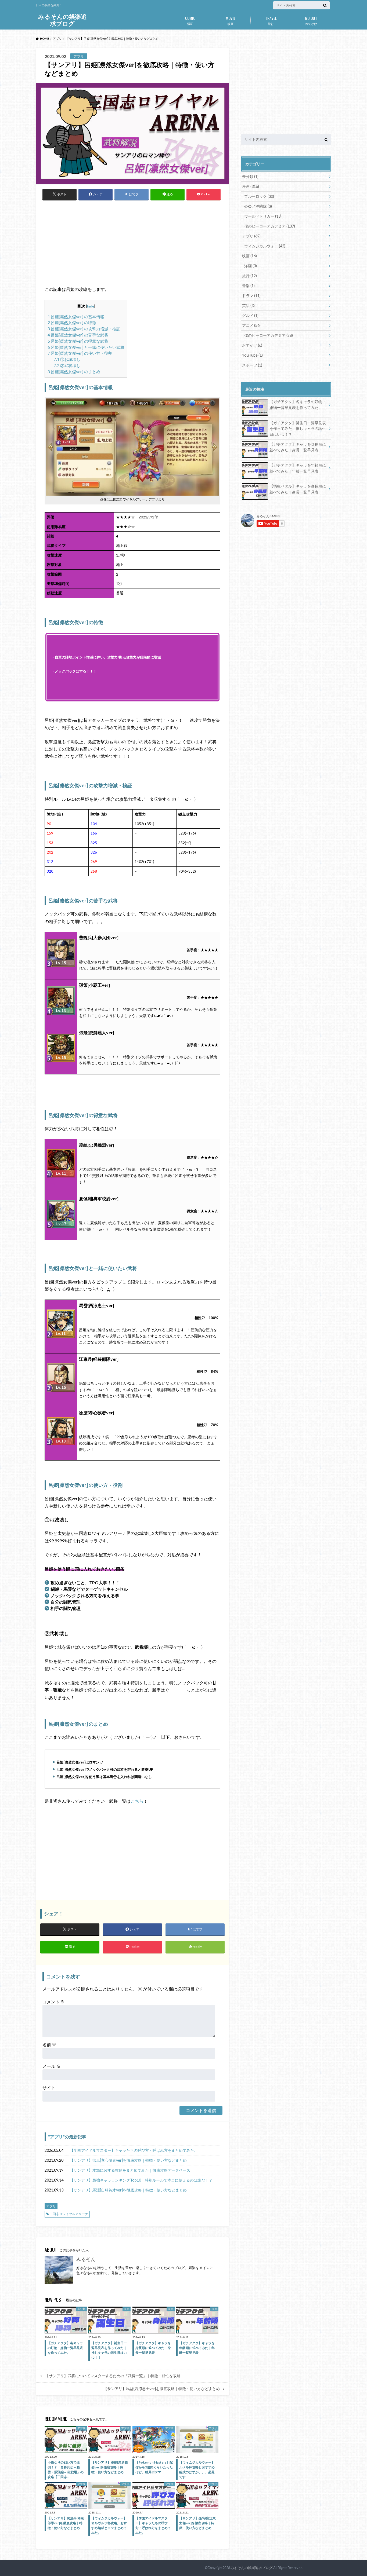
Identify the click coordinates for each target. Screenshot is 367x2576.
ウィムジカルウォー (265, 246)
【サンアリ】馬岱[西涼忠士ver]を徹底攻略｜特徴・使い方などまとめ (162, 2389)
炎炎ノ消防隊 (258, 206)
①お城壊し (67, 359)
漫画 (190, 20)
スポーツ (252, 365)
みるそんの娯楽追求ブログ (62, 20)
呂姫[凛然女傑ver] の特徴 (72, 323)
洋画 (251, 266)
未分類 (250, 176)
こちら (137, 1801)
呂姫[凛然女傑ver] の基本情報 (76, 317)
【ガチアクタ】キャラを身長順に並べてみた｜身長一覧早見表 (298, 447)
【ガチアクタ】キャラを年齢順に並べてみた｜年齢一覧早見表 (298, 468)
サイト (49, 2087)
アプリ (56, 2137)
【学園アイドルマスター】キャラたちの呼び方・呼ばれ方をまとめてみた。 (134, 2150)
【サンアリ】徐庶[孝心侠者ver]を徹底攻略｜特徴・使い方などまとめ (128, 2160)
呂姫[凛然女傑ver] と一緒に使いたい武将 (86, 347)
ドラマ (251, 296)
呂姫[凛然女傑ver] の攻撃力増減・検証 (84, 329)
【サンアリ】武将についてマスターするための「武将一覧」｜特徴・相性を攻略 (113, 2376)
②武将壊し (67, 365)
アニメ (251, 325)
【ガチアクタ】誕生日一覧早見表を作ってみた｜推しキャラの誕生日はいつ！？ (298, 429)
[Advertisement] (132, 246)
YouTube (252, 355)
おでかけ (311, 20)
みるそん (86, 2259)
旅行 (271, 20)
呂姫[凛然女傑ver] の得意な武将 (78, 341)
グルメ (250, 315)
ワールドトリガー (263, 216)
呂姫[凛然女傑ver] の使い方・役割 (80, 353)
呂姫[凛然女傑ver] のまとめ (74, 372)
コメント (54, 2002)
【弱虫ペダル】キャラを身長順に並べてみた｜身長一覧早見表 (298, 489)
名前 (49, 2045)
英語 (248, 305)
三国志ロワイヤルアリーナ (69, 2214)
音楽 (248, 286)
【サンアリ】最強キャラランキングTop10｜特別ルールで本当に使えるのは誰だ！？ (141, 2180)
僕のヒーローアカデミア (270, 226)
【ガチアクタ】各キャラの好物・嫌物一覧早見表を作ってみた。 (298, 405)
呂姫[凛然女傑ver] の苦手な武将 (78, 335)
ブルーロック (259, 196)
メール (51, 2066)
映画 (231, 20)
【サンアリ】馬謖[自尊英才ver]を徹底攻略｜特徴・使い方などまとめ (128, 2190)
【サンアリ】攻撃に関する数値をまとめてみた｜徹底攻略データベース (130, 2170)
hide (91, 306)
